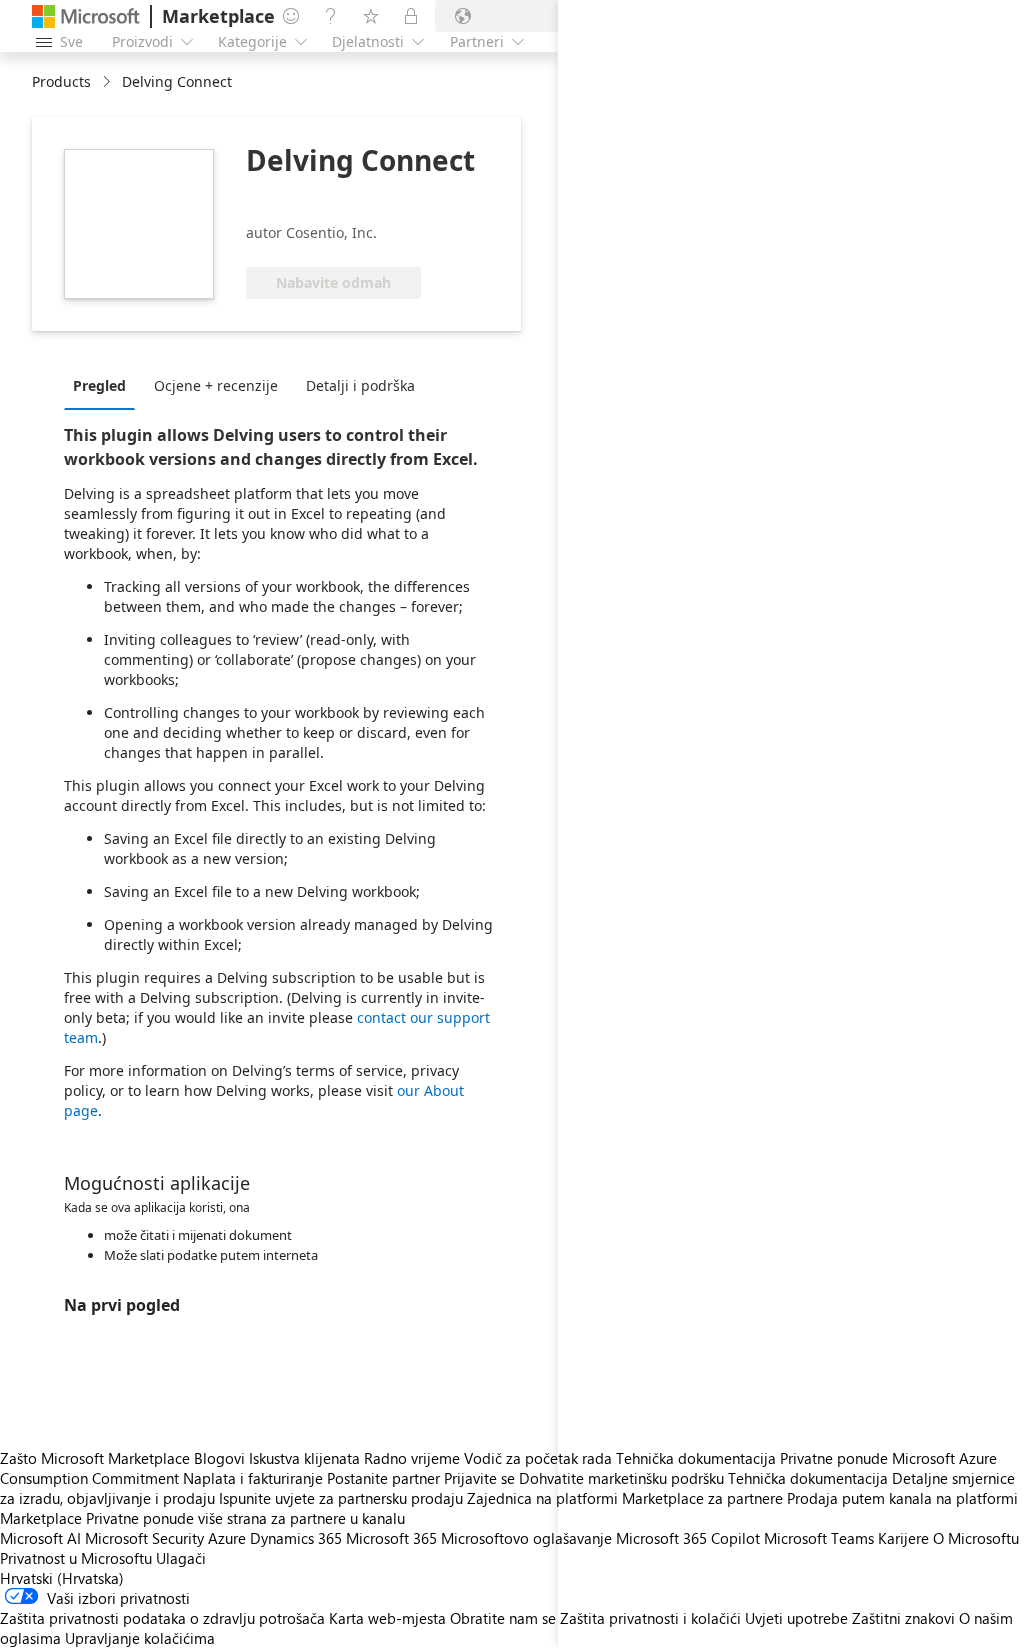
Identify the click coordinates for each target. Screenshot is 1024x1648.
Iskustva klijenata (304, 1458)
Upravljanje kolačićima (140, 1638)
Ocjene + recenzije (216, 385)
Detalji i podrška (360, 385)
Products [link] (61, 81)
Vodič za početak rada (538, 1458)
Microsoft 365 (391, 1538)
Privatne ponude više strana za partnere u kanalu (245, 1518)
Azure (227, 1538)
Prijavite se (479, 1478)
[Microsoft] (86, 16)
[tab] (104, 385)
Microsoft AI (40, 1538)
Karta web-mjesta (387, 1618)
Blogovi (219, 1458)
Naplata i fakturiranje (253, 1478)
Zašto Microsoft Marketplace (95, 1458)
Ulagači (181, 1558)
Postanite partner (383, 1478)
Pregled (99, 385)
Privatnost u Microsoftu (76, 1558)
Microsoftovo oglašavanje (526, 1538)
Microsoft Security (144, 1538)
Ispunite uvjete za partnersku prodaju (341, 1498)
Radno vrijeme (412, 1458)
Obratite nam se (503, 1618)
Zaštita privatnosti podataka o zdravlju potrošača (162, 1618)
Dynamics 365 (296, 1538)
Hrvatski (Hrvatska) (62, 1578)
